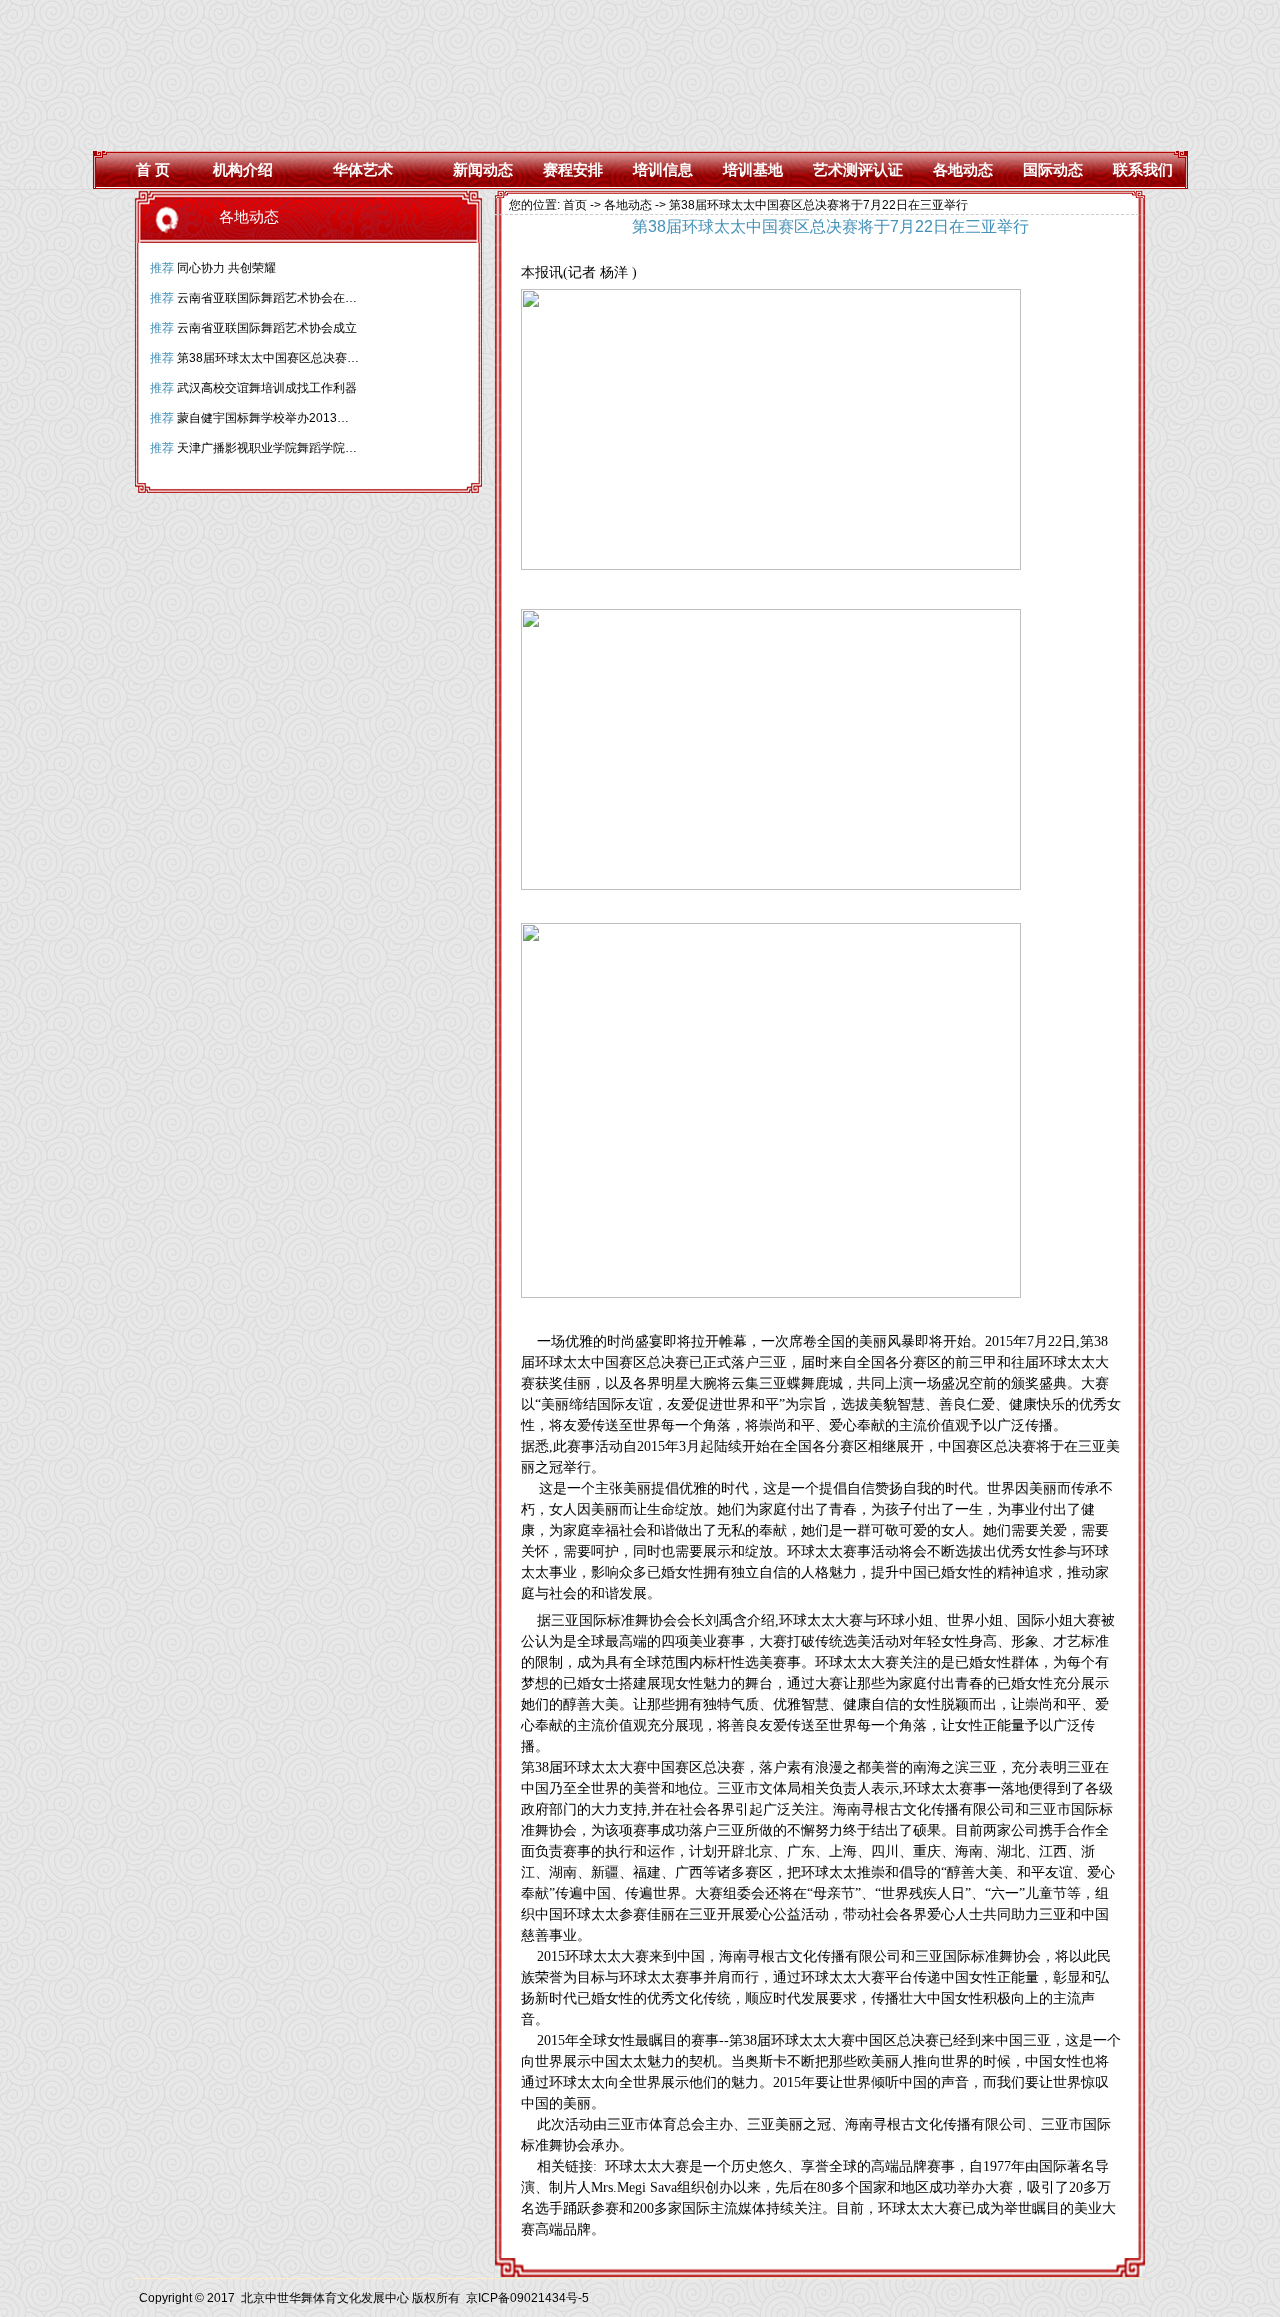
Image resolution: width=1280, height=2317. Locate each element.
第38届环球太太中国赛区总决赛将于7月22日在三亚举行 (326, 358)
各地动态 (628, 205)
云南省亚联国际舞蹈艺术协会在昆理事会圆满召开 (309, 298)
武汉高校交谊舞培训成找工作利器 (267, 388)
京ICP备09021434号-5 (527, 2298)
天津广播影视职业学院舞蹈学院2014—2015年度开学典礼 (331, 448)
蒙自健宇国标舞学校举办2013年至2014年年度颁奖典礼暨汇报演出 (355, 418)
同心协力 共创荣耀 (226, 268)
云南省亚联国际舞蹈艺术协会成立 (267, 328)
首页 (575, 205)
